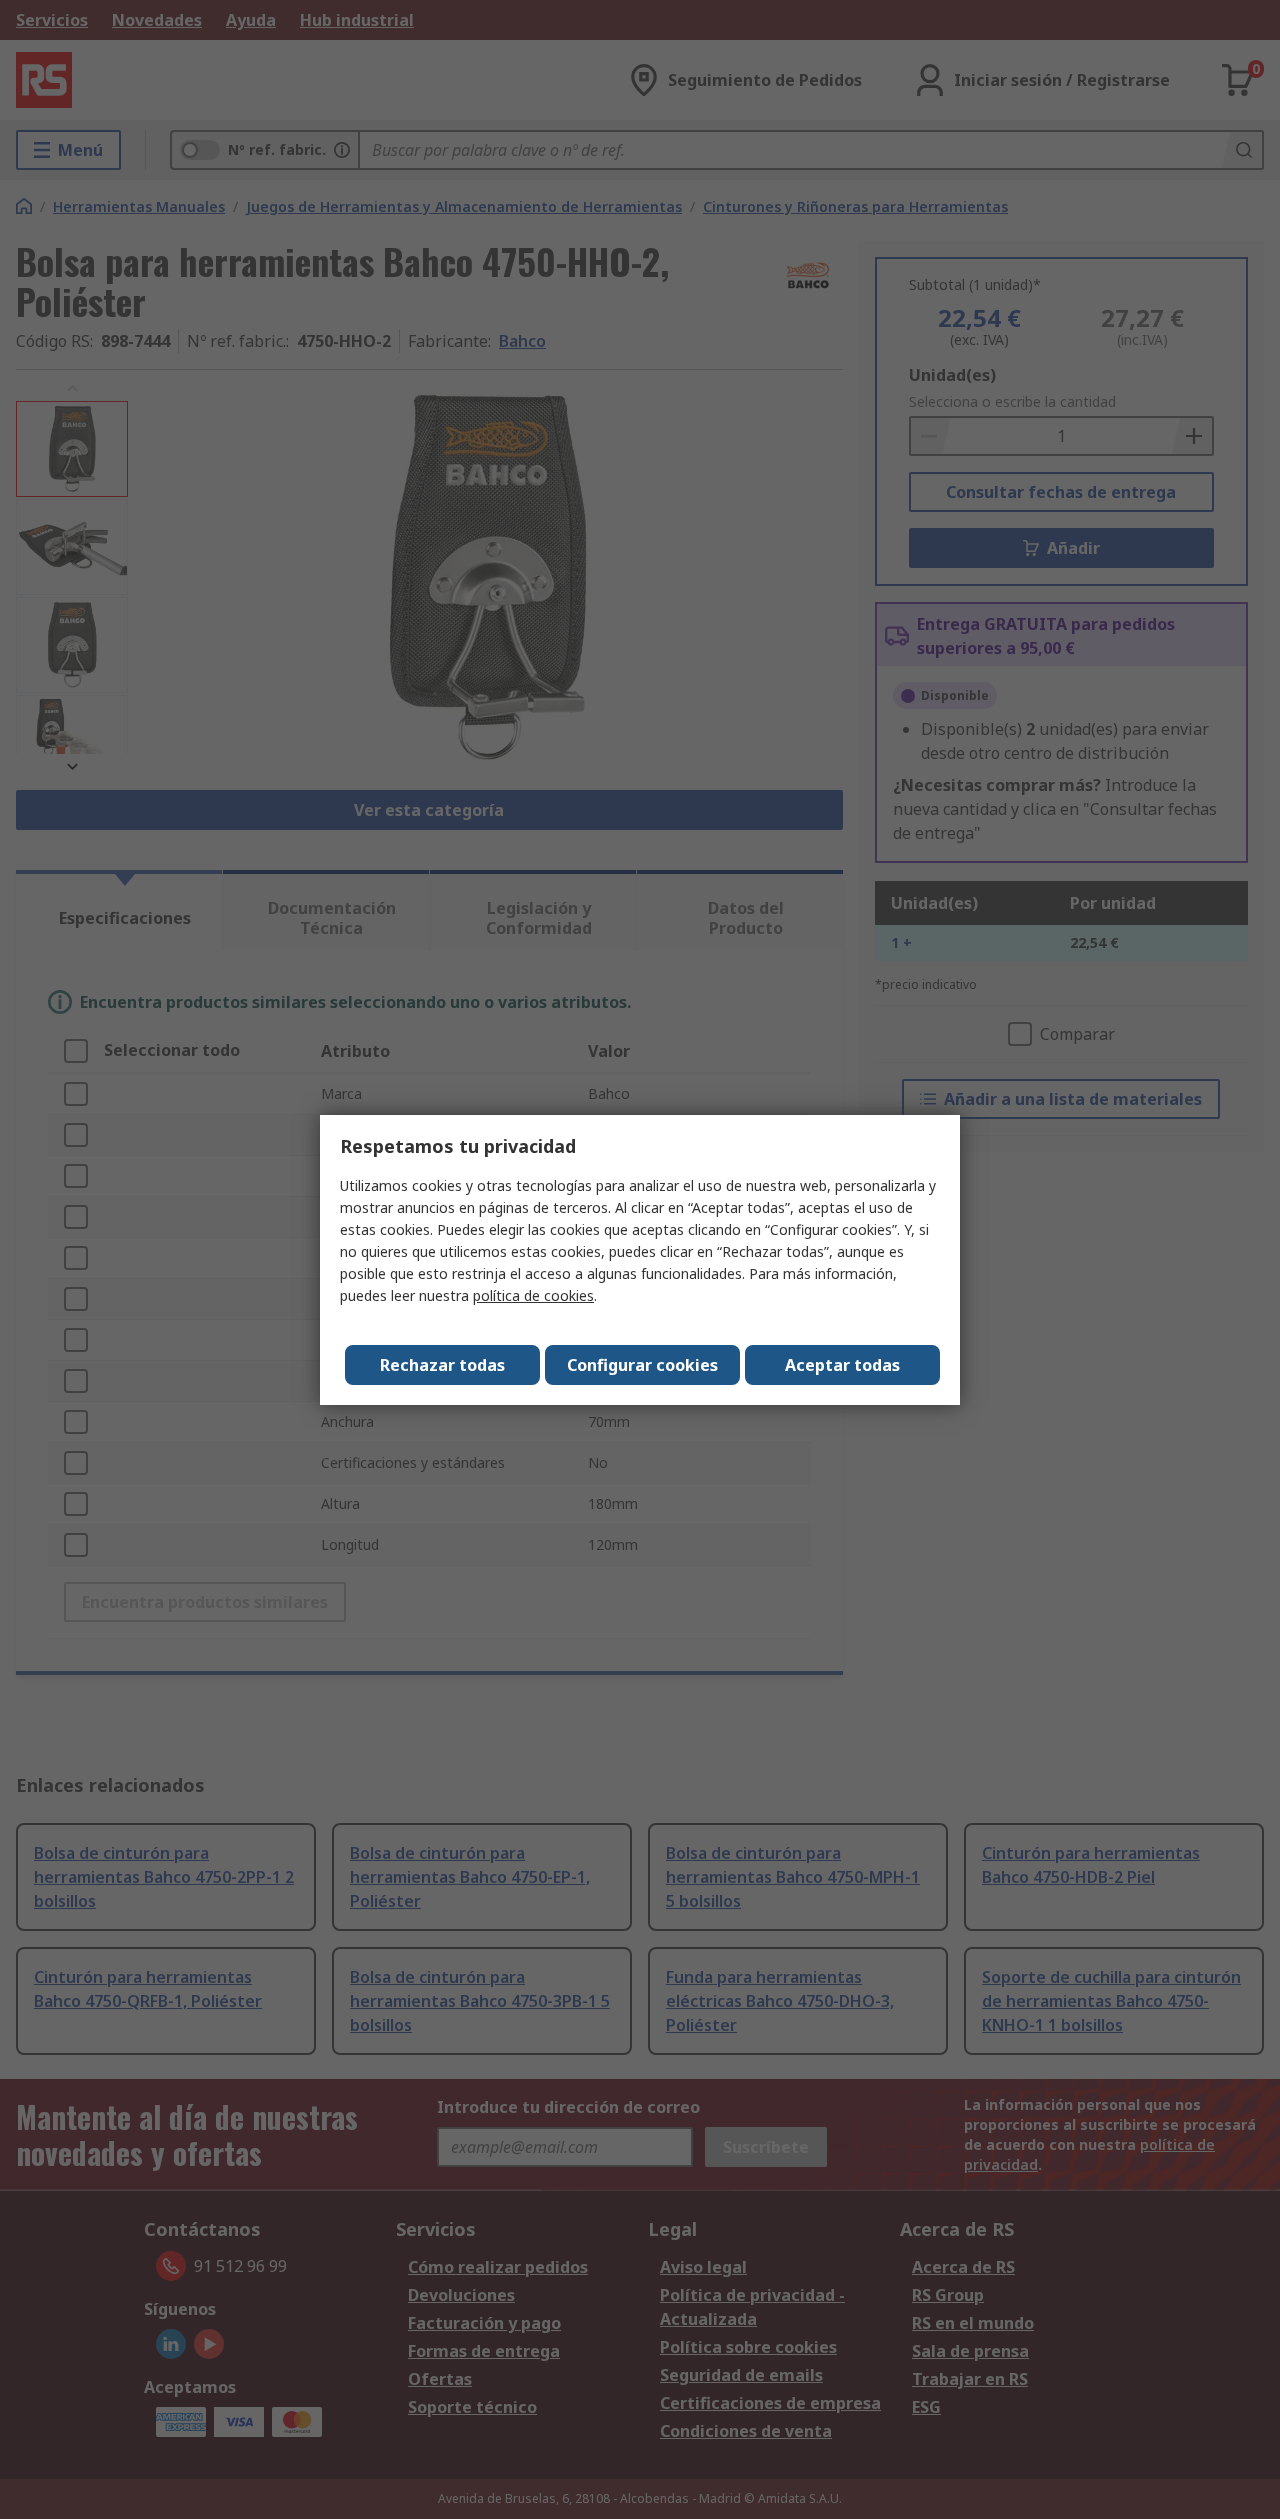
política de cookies (533, 1295)
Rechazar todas (442, 1365)
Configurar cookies (642, 1365)
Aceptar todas (842, 1365)
